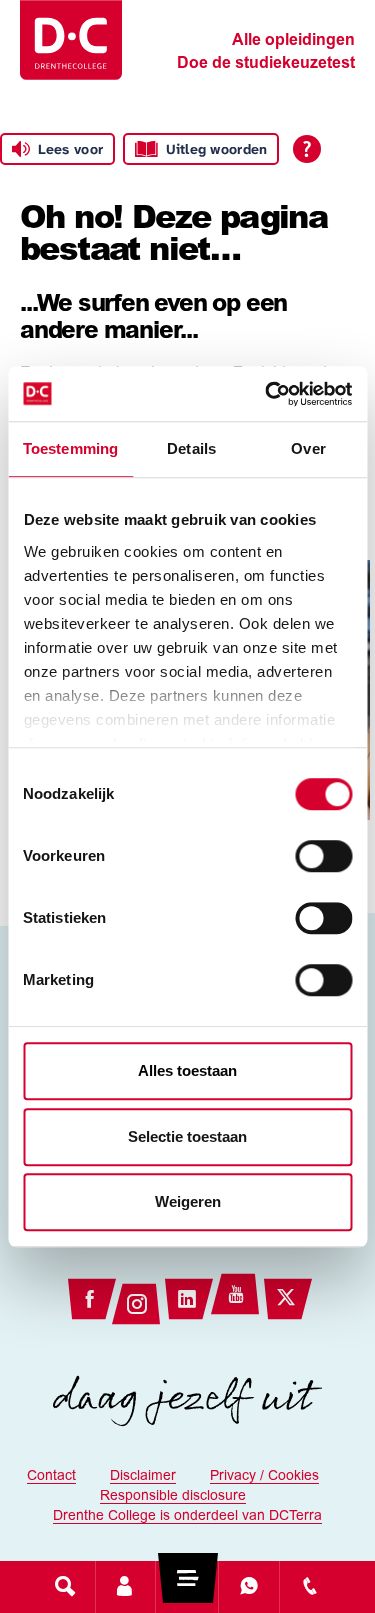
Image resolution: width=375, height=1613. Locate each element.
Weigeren (188, 1201)
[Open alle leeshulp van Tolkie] (307, 149)
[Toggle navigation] (187, 1586)
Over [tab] (308, 448)
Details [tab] (191, 448)
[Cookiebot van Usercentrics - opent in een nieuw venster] (267, 394)
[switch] (323, 856)
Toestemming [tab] (70, 448)
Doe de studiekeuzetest (266, 64)
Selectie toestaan (187, 1136)
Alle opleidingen (293, 41)
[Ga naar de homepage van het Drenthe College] (71, 40)
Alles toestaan (187, 1070)
